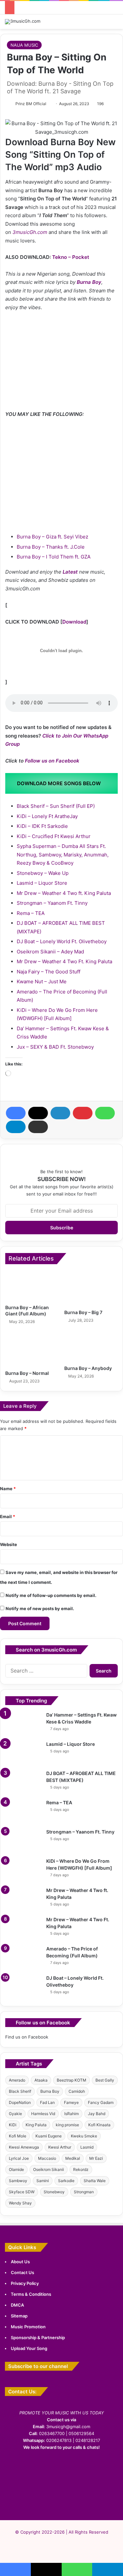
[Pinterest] (83, 1113)
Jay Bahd (97, 2114)
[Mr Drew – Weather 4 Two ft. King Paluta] (23, 1899)
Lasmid (87, 2147)
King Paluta (36, 2125)
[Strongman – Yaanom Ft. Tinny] (23, 1841)
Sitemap (19, 2316)
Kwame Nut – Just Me (42, 981)
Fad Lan (47, 2102)
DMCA (17, 2305)
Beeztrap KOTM (72, 2080)
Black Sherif (20, 2091)
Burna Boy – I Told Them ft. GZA (54, 557)
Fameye (71, 2102)
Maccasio (47, 2158)
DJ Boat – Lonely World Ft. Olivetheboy (62, 941)
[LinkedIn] (60, 1113)
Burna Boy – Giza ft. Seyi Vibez (52, 537)
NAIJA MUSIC (24, 45)
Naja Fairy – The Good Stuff (49, 972)
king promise (67, 2125)
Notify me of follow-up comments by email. (51, 1595)
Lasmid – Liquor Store (42, 883)
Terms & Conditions (31, 2294)
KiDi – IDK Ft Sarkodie (42, 826)
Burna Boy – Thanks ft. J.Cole (51, 547)
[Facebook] (16, 1113)
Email (8, 1516)
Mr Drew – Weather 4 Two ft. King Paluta (64, 893)
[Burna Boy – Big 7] (91, 1288)
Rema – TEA (31, 913)
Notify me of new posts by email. (40, 1608)
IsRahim (72, 2114)
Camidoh (77, 2091)
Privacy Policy (25, 2283)
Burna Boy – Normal (27, 1373)
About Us (20, 2262)
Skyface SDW (22, 2192)
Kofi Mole (18, 2136)
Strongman (84, 2192)
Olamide (16, 2169)
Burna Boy (89, 282)
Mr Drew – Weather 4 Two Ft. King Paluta (64, 961)
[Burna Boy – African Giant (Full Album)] (32, 1286)
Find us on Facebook (27, 2037)
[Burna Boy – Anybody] (91, 1347)
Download (74, 622)
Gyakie (15, 2114)
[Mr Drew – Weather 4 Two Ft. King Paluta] (23, 1929)
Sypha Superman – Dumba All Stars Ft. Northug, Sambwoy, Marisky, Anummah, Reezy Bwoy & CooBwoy (63, 855)
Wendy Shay (20, 2203)
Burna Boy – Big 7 (83, 1312)
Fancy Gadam (101, 2102)
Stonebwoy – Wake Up (43, 873)
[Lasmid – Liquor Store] (23, 1753)
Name (8, 1489)
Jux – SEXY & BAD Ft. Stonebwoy (55, 1047)
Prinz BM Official (31, 104)
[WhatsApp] (105, 1113)
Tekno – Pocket (71, 257)
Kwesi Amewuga (24, 2147)
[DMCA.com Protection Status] (62, 2503)
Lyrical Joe (19, 2158)
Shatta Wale (95, 2181)
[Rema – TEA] (23, 1812)
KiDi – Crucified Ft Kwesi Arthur (54, 836)
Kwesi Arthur (60, 2147)
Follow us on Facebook (52, 761)
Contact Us (22, 2272)
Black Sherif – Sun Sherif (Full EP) (56, 806)
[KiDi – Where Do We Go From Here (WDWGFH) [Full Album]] (23, 1870)
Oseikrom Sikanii (49, 2169)
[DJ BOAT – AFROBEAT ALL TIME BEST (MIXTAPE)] (23, 1782)
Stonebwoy (54, 2192)
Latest (70, 572)
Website (9, 1544)
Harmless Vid (43, 2114)
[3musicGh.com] (23, 22)
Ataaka (41, 2080)
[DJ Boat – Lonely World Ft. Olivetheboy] (23, 1987)
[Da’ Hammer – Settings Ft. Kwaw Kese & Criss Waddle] (23, 1724)
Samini (43, 2181)
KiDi (13, 2125)
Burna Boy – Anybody (88, 1368)
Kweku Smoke (84, 2136)
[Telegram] (16, 1127)
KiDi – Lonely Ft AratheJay (47, 816)
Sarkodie (66, 2181)
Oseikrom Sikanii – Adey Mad (50, 952)
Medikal (73, 2158)
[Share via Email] (38, 1127)
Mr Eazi (96, 2158)
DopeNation (20, 2102)
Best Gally (105, 2080)
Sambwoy (18, 2181)
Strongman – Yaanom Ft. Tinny (52, 903)
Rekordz (81, 2169)
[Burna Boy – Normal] (32, 1349)
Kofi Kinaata (99, 2125)
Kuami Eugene (49, 2136)
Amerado (17, 2080)
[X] (38, 1113)
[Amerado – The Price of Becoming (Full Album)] (23, 1958)
